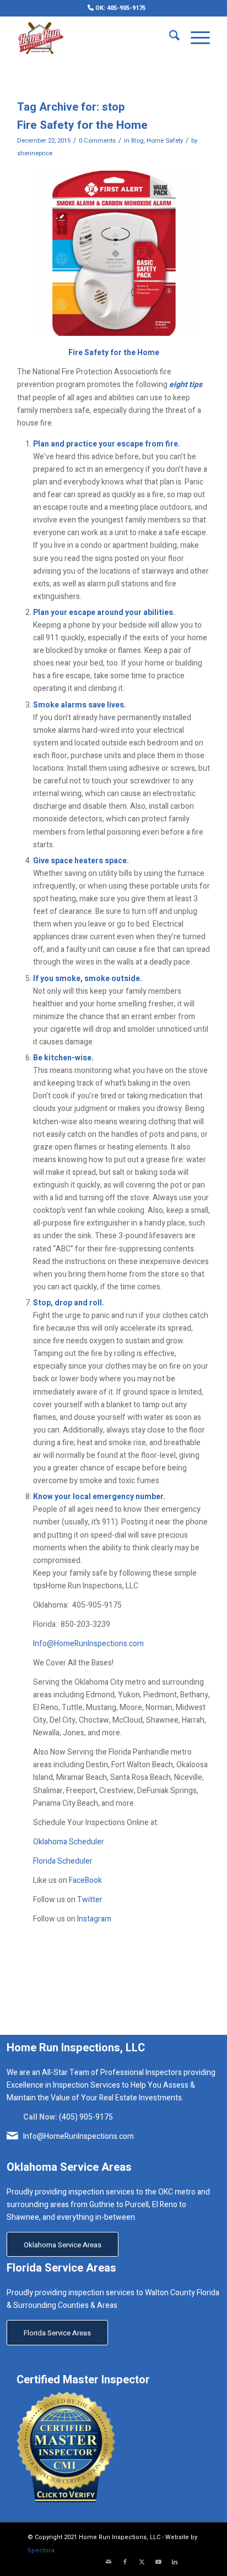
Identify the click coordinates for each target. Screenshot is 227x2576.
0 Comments (97, 141)
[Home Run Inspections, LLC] (94, 38)
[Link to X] (142, 2562)
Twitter (90, 1900)
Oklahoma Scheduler (69, 1842)
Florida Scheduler (63, 1861)
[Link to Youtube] (158, 2562)
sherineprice (35, 153)
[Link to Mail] (109, 2562)
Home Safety (165, 141)
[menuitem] (117, 8)
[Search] (169, 38)
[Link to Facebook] (125, 2562)
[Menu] (195, 38)
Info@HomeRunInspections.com (88, 1644)
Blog (137, 141)
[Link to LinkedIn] (175, 2562)
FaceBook (85, 1880)
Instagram (94, 1919)
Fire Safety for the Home (82, 125)
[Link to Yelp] (191, 2562)
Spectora (41, 2550)
